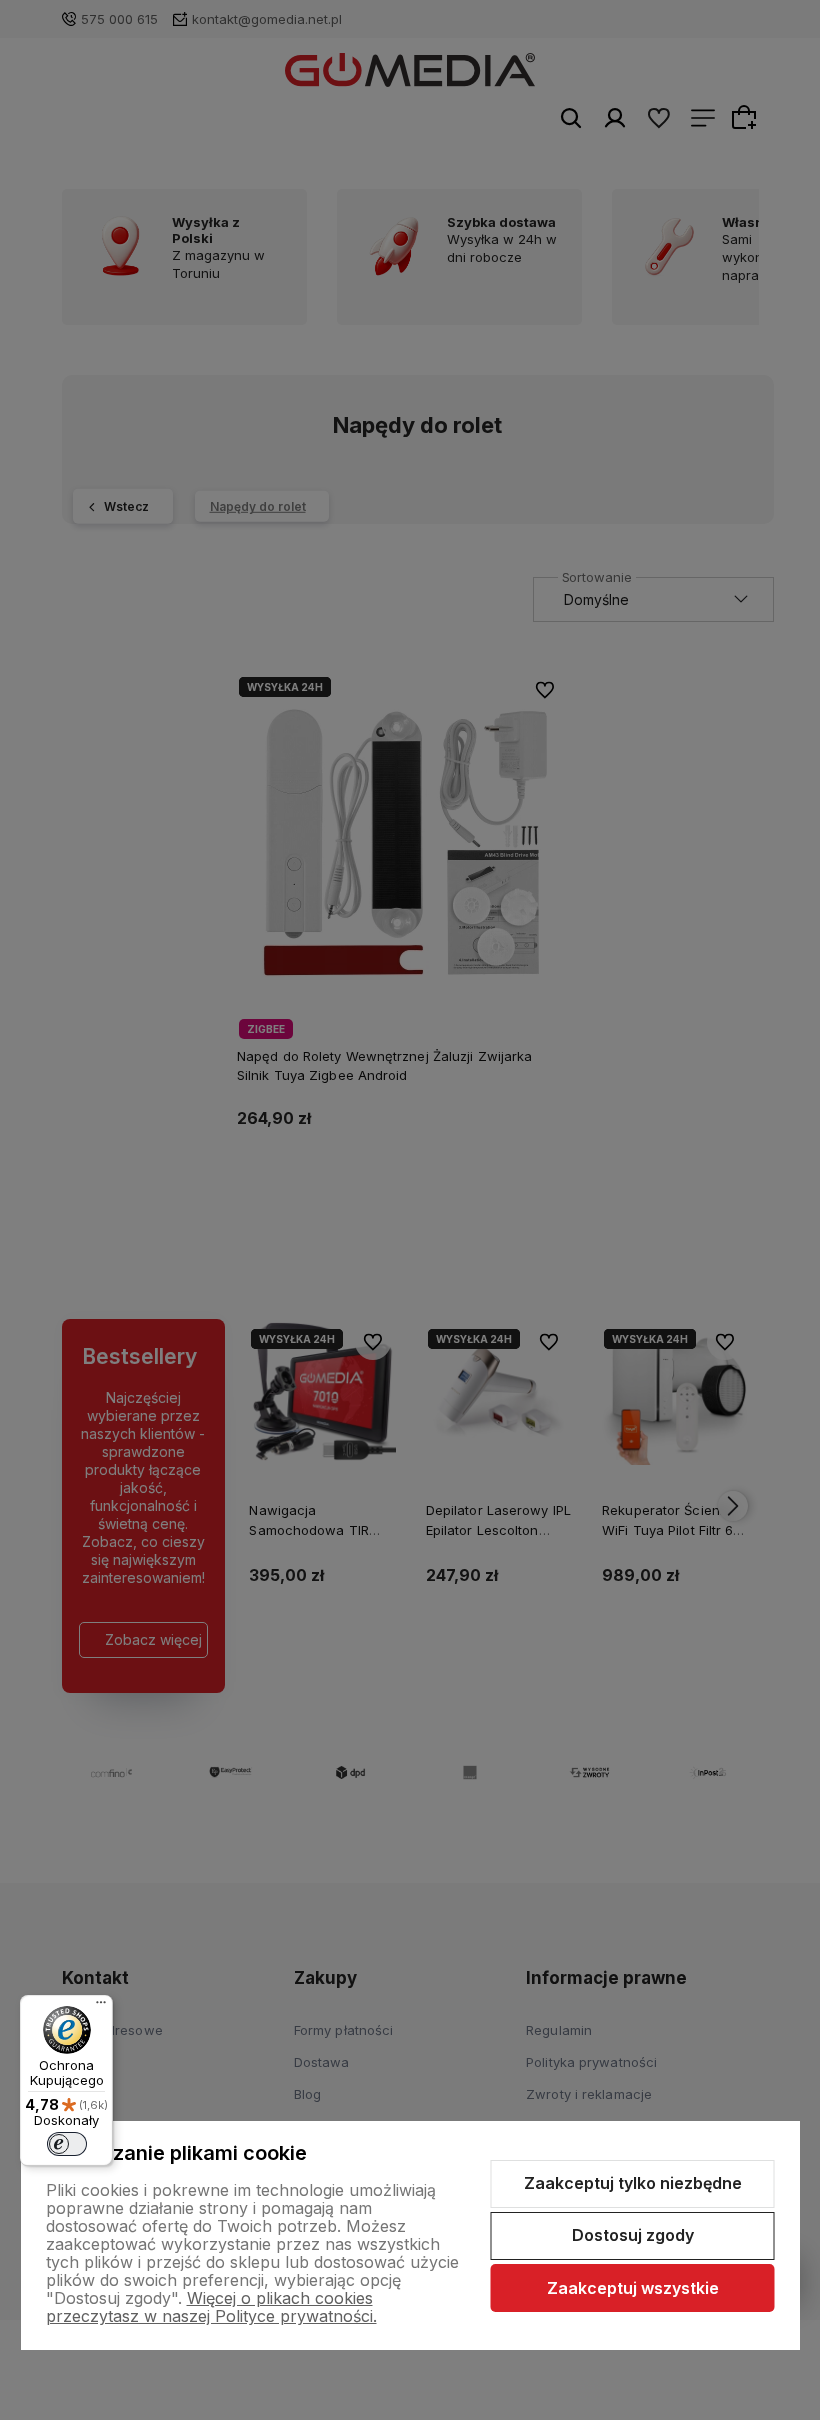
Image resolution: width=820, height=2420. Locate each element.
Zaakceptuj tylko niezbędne (633, 2183)
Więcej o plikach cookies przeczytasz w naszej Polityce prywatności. (211, 2307)
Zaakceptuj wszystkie (633, 2288)
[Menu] (101, 2007)
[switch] (67, 2144)
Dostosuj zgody (633, 2235)
